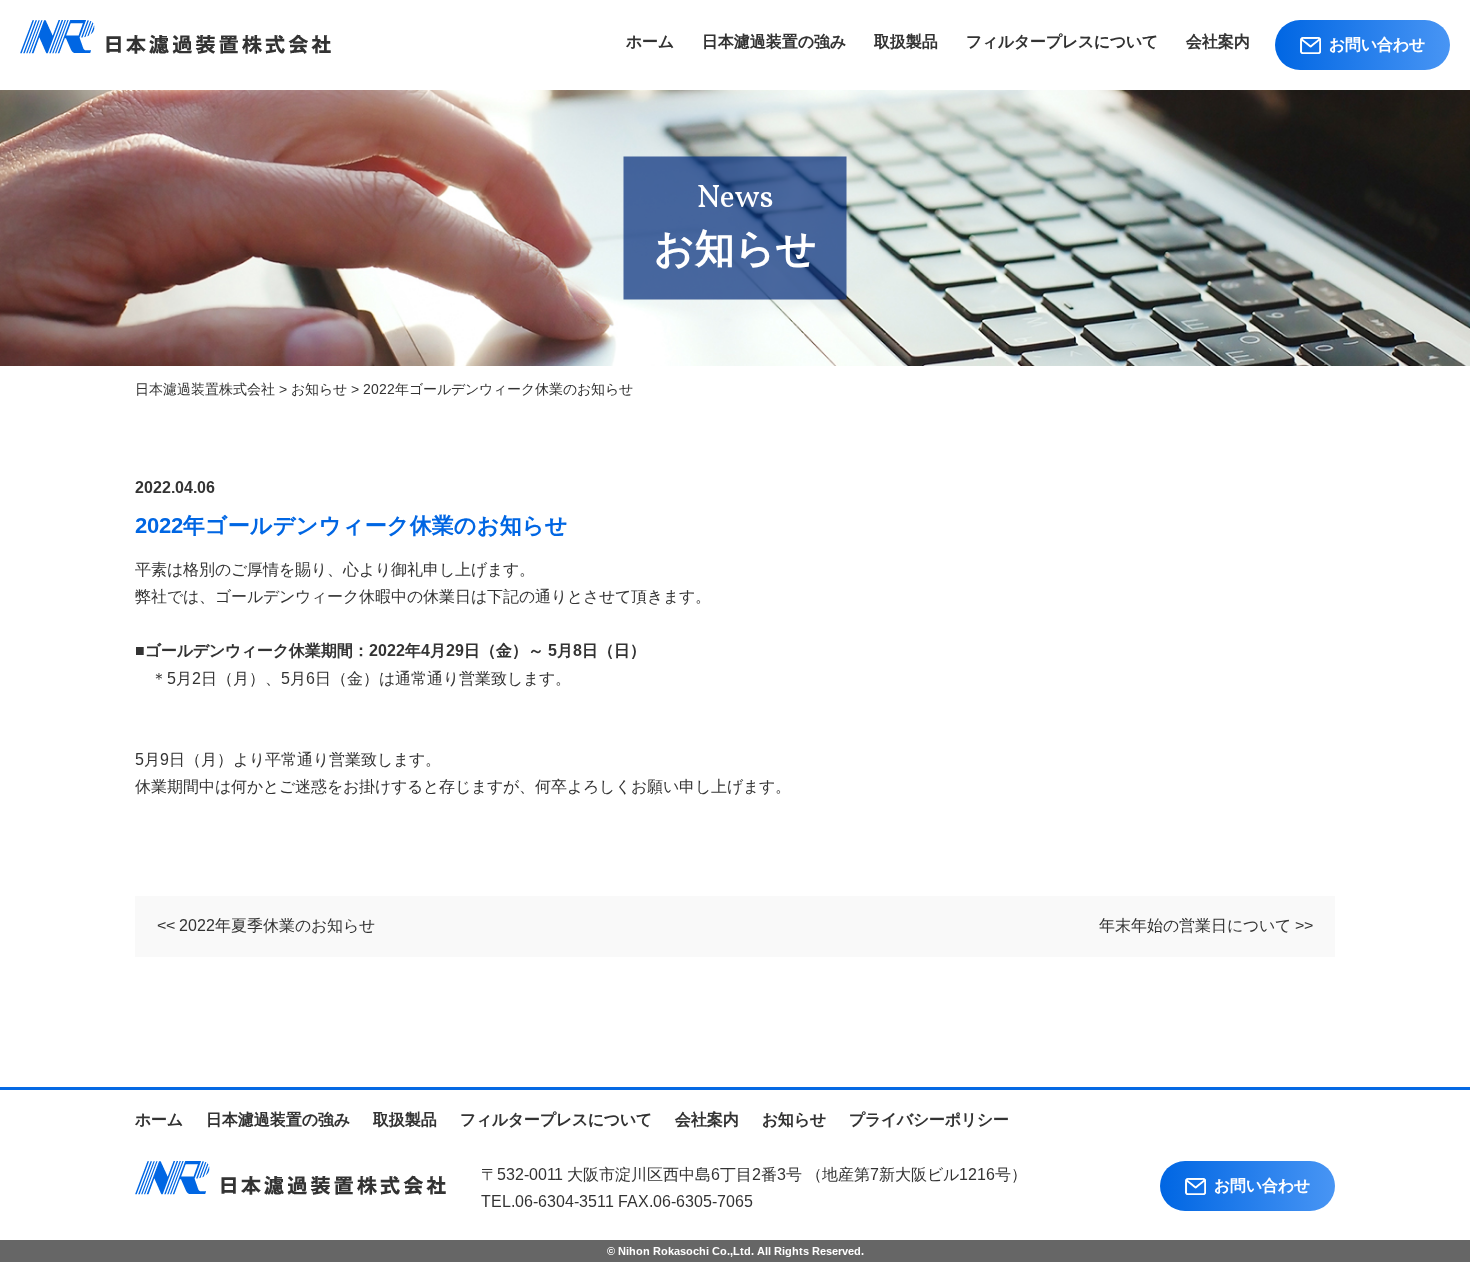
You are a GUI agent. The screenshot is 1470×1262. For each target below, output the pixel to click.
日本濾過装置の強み (774, 41)
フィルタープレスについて (1062, 41)
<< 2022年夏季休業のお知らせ (266, 925)
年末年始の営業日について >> (1206, 925)
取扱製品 (906, 41)
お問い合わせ (1373, 44)
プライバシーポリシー (929, 1119)
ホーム (650, 41)
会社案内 (1218, 41)
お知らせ (794, 1119)
